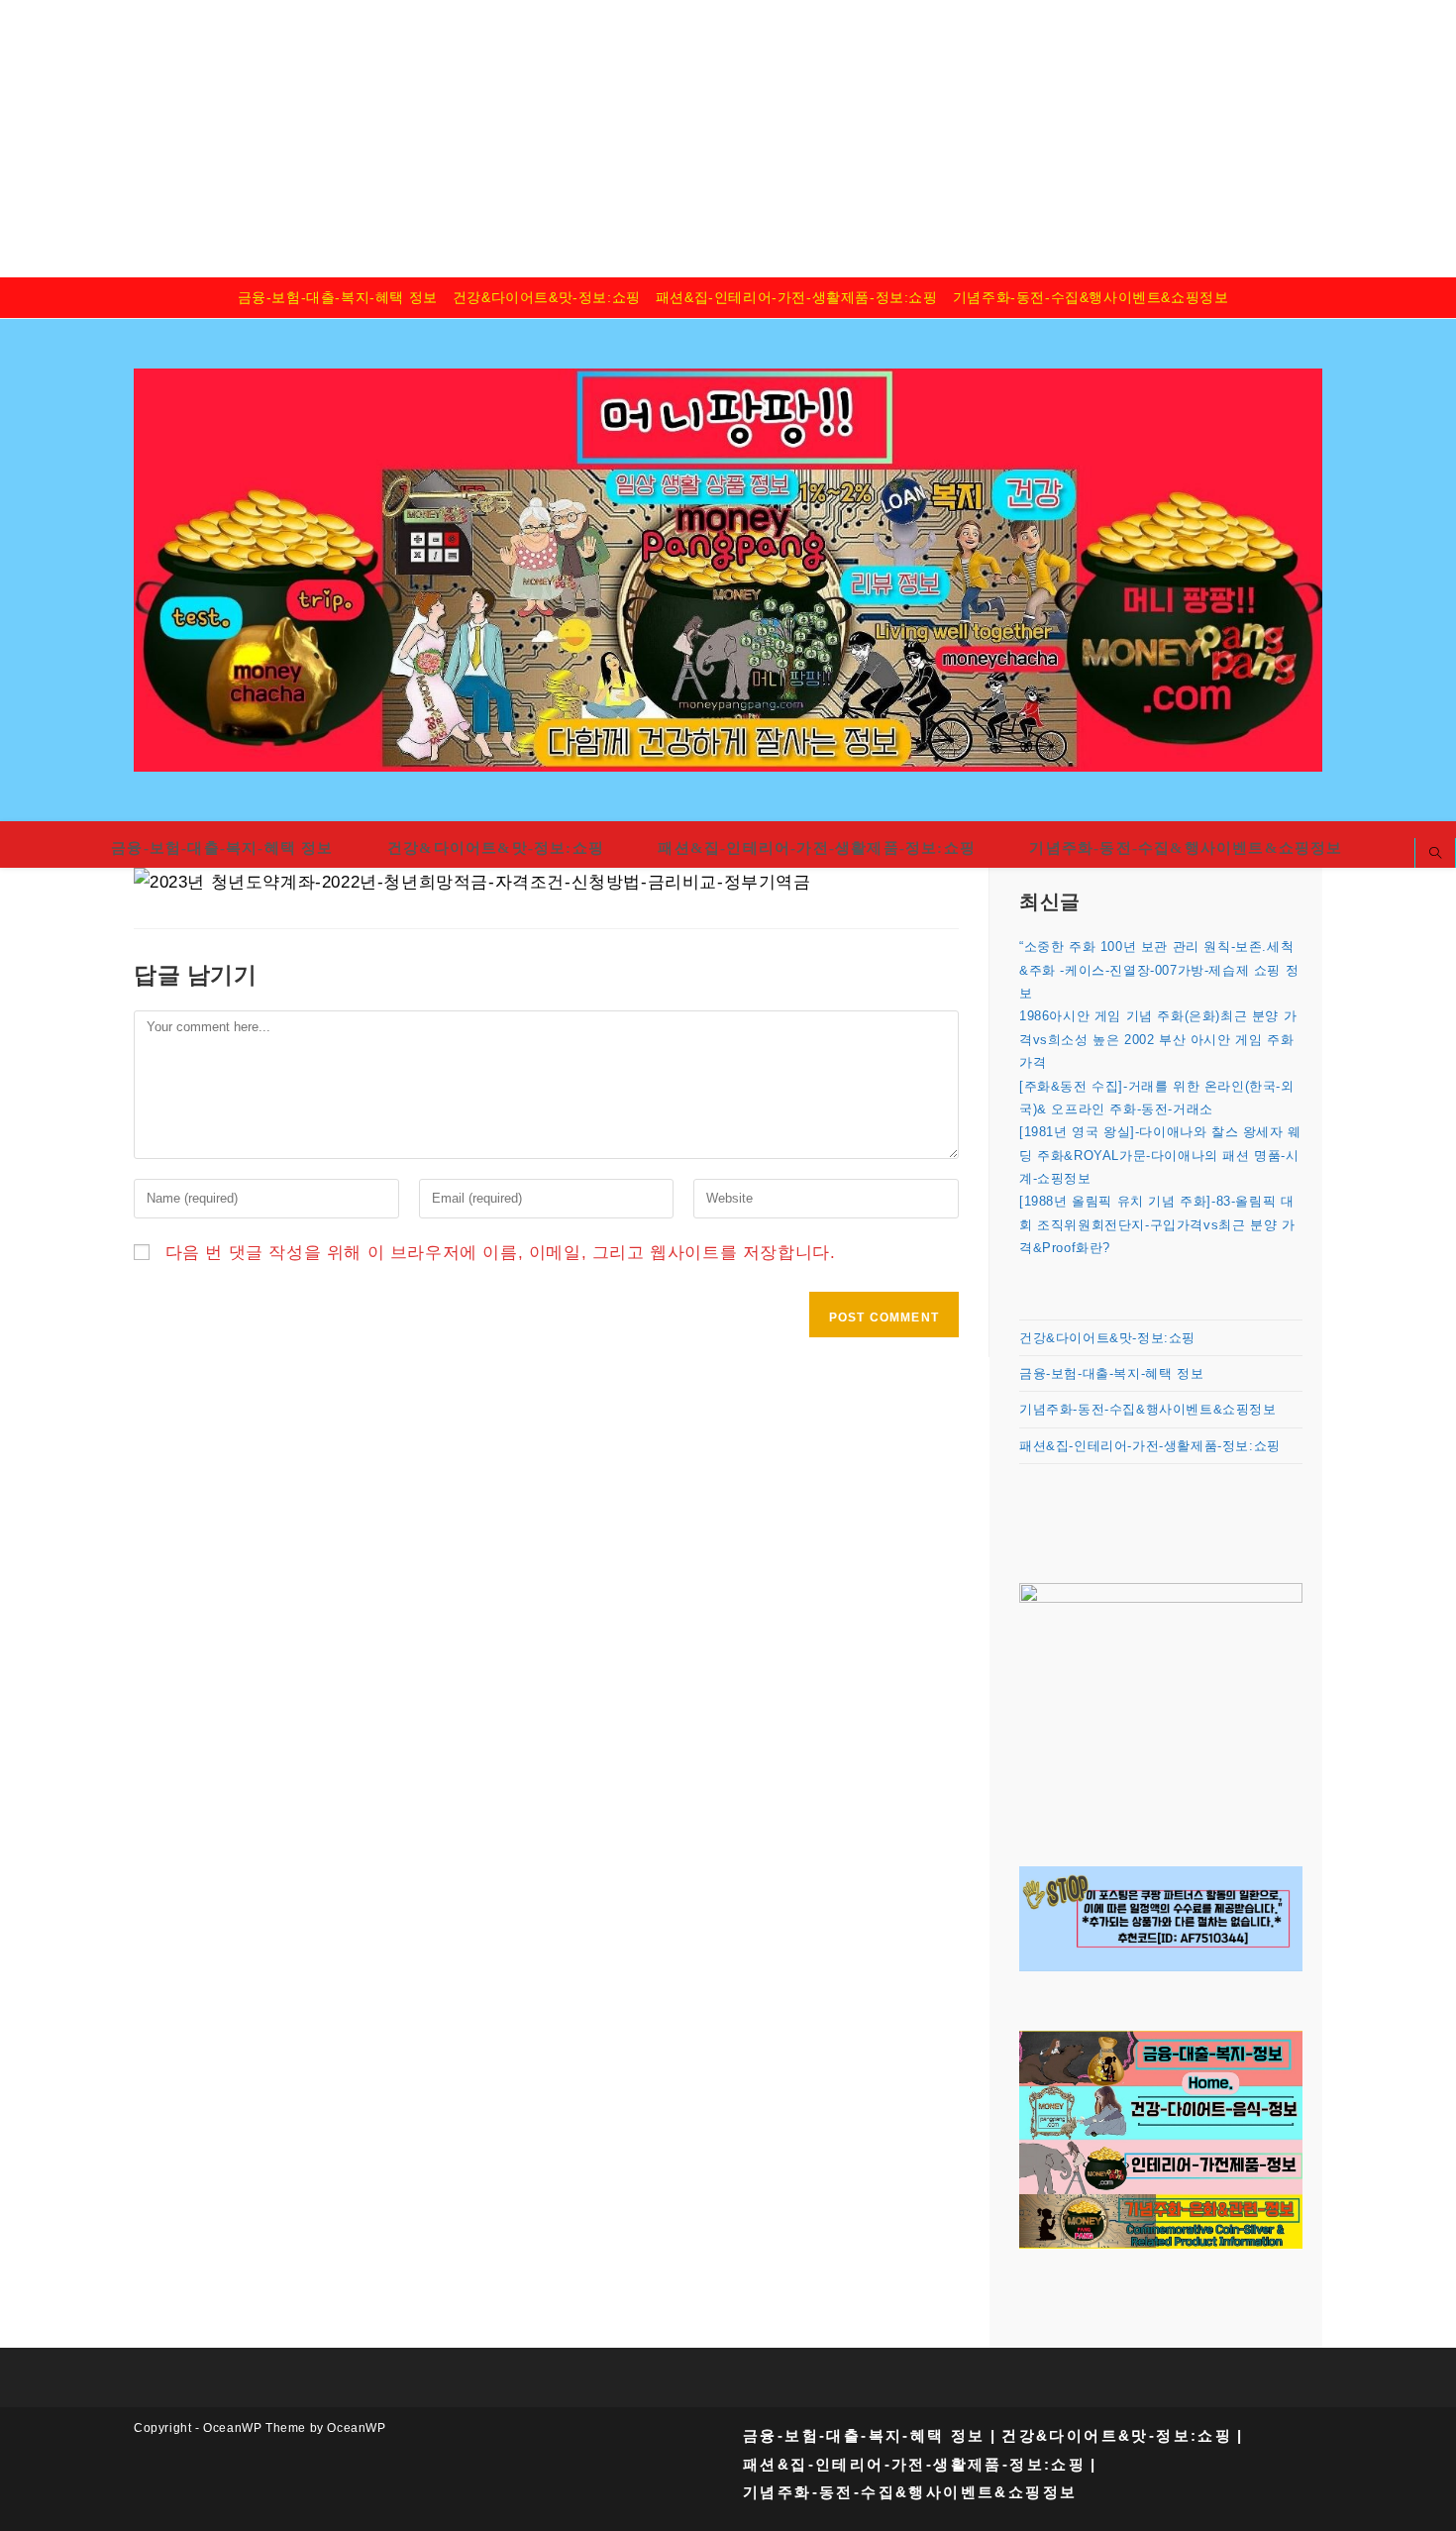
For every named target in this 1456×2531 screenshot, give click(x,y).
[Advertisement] (594, 139)
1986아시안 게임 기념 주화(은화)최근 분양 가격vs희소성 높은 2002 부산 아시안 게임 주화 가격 (1158, 1039)
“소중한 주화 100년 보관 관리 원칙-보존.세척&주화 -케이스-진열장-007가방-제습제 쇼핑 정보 (1159, 970)
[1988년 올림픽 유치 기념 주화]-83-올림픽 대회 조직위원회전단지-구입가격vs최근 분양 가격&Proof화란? (1157, 1224)
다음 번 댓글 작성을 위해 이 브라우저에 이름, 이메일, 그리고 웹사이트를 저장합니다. (501, 1253)
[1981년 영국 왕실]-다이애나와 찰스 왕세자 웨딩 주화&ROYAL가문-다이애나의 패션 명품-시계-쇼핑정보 (1160, 1155)
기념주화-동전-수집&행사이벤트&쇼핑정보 (1091, 297)
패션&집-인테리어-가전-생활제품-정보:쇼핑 (797, 297)
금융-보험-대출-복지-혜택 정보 (338, 297)
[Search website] (1435, 855)
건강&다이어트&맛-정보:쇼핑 (547, 297)
